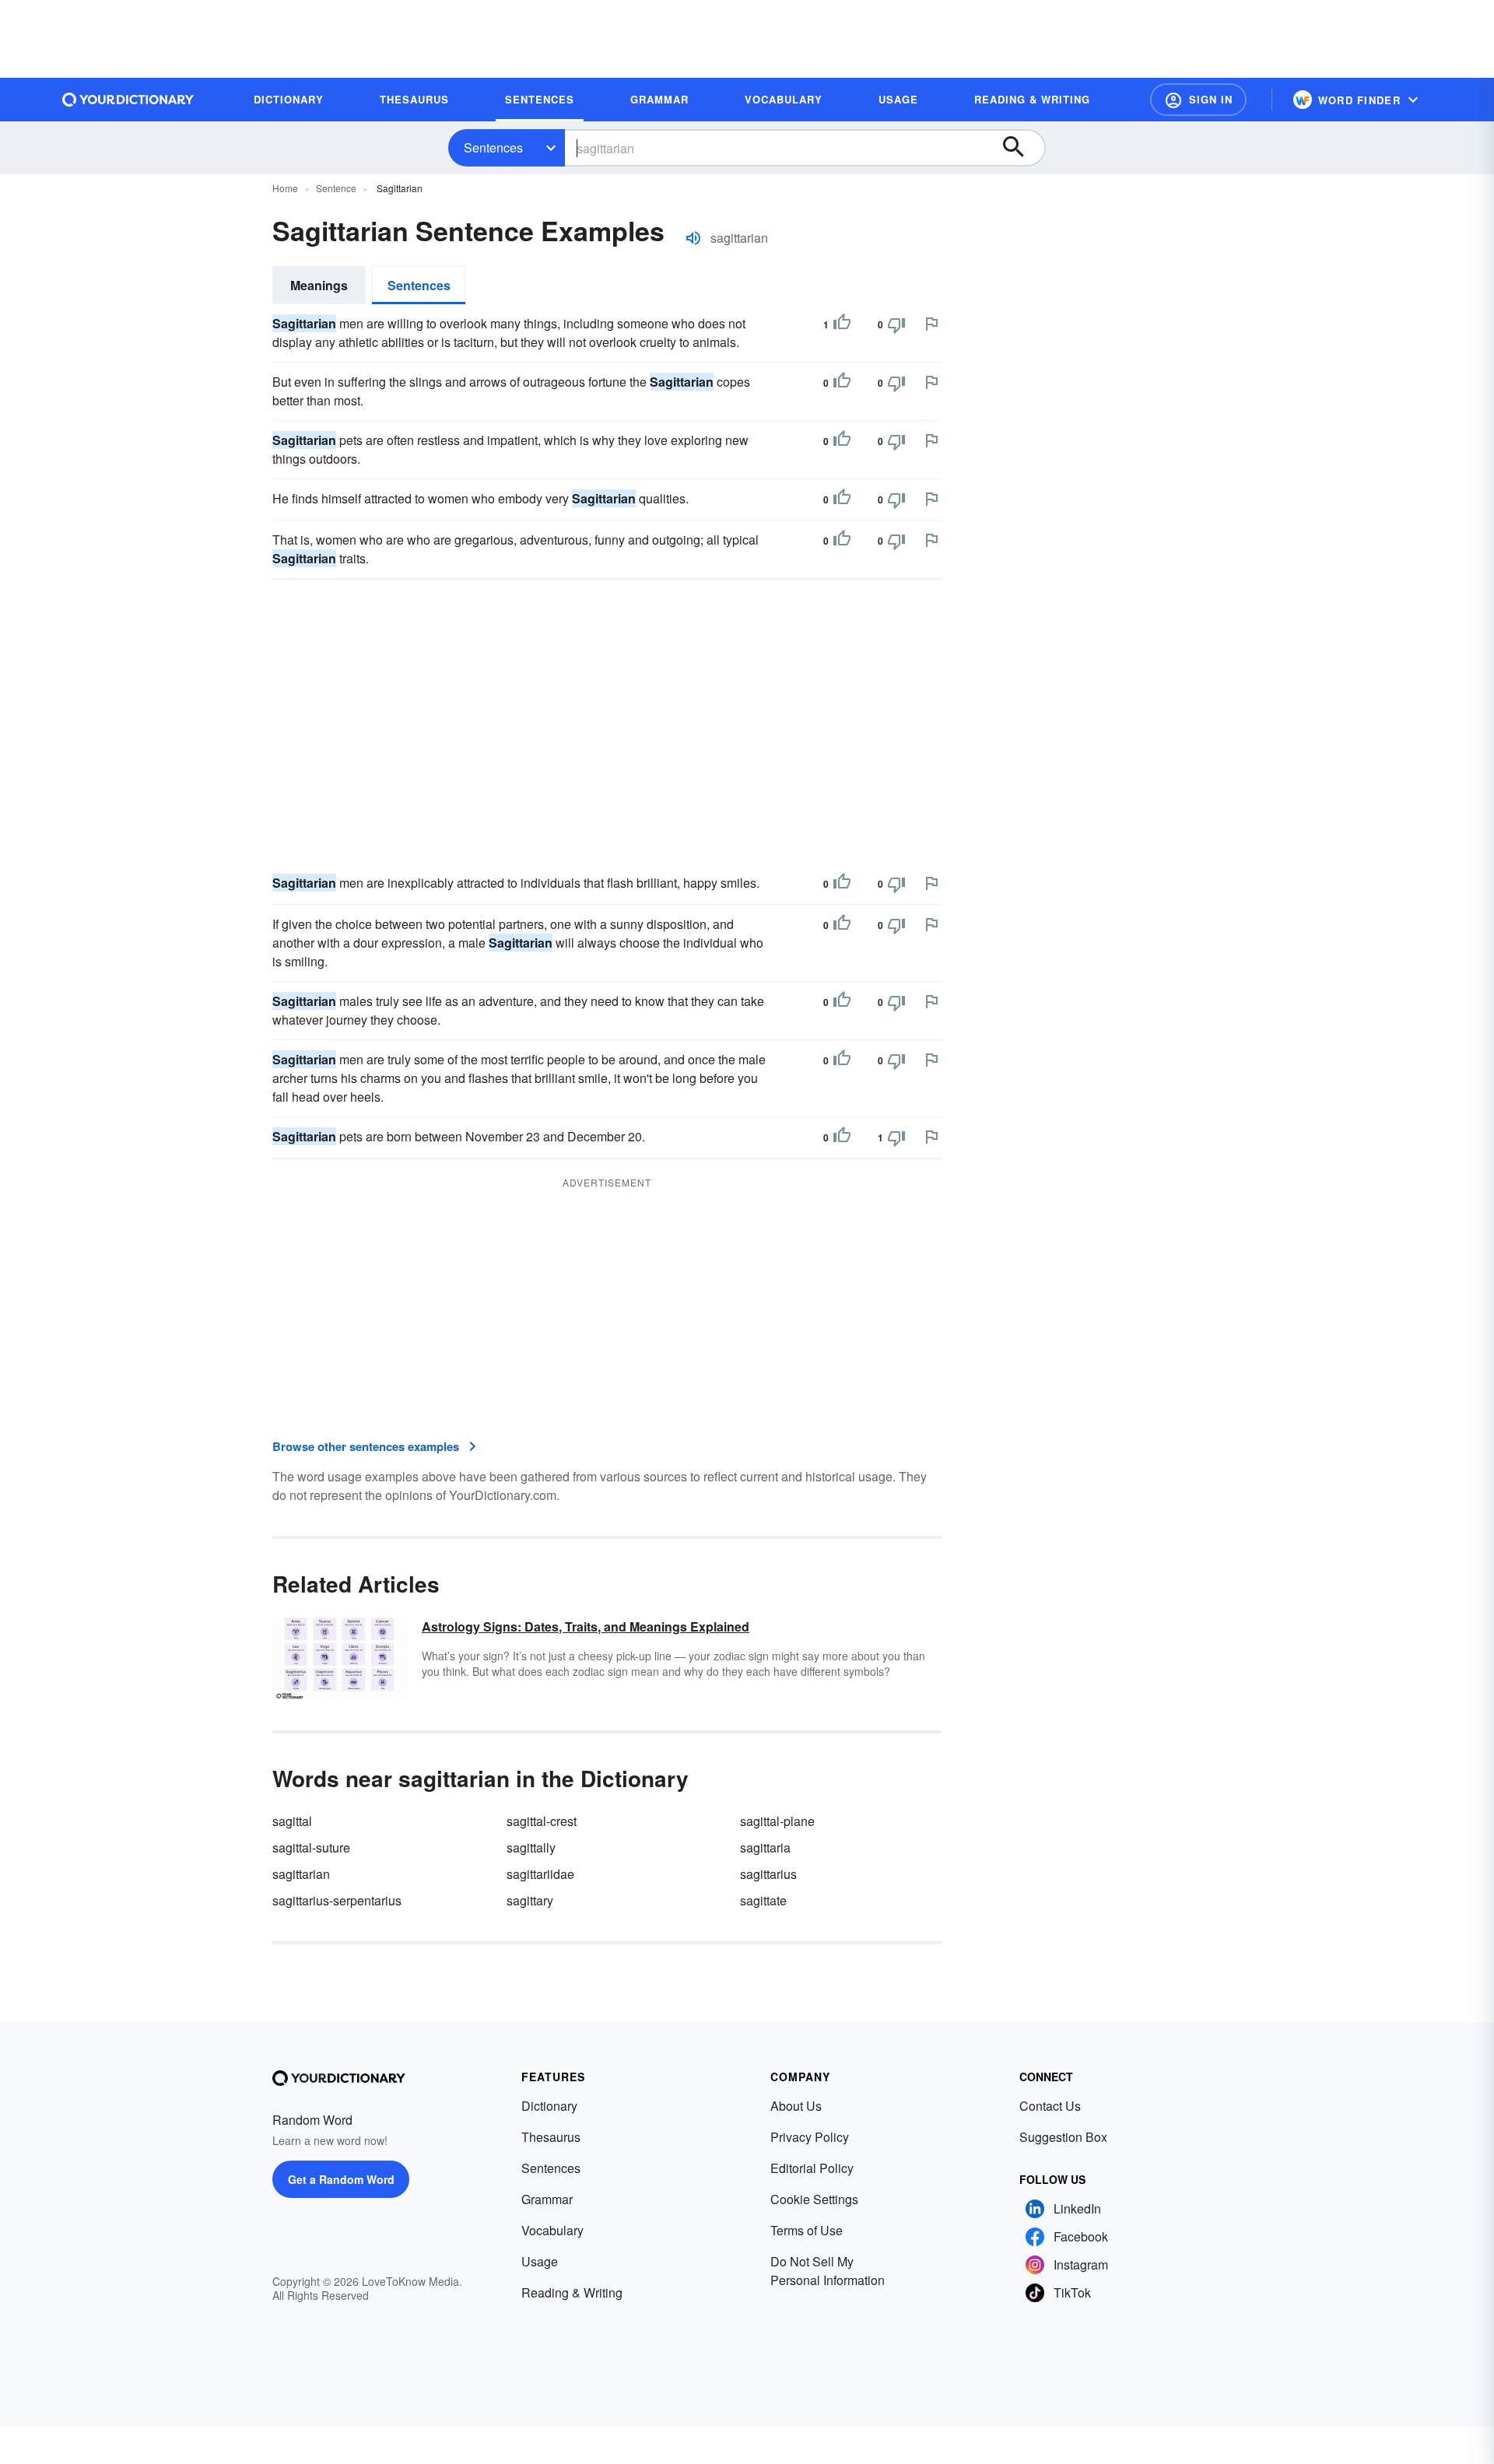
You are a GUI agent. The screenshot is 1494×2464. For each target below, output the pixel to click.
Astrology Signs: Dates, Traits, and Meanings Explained (586, 1626)
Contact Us (1050, 2106)
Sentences (493, 147)
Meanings (319, 285)
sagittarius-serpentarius (337, 1900)
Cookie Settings (814, 2199)
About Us (796, 2106)
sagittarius (768, 1874)
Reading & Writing (572, 2292)
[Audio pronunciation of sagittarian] (693, 238)
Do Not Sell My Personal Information (828, 2271)
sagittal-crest (542, 1821)
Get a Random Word (341, 2179)
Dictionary (549, 2106)
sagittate (763, 1900)
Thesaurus (551, 2137)
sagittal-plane (777, 1821)
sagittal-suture (311, 1847)
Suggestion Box (1063, 2137)
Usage (540, 2261)
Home (285, 188)
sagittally (531, 1847)
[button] (1198, 100)
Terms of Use (807, 2230)
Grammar (547, 2199)
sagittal (292, 1821)
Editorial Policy (812, 2168)
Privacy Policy (810, 2137)
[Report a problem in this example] (931, 324)
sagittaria (765, 1847)
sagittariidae (540, 1874)
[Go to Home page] (128, 100)
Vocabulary (552, 2230)
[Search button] (1021, 148)
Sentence (336, 188)
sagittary (530, 1900)
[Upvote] (842, 324)
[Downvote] (896, 324)
